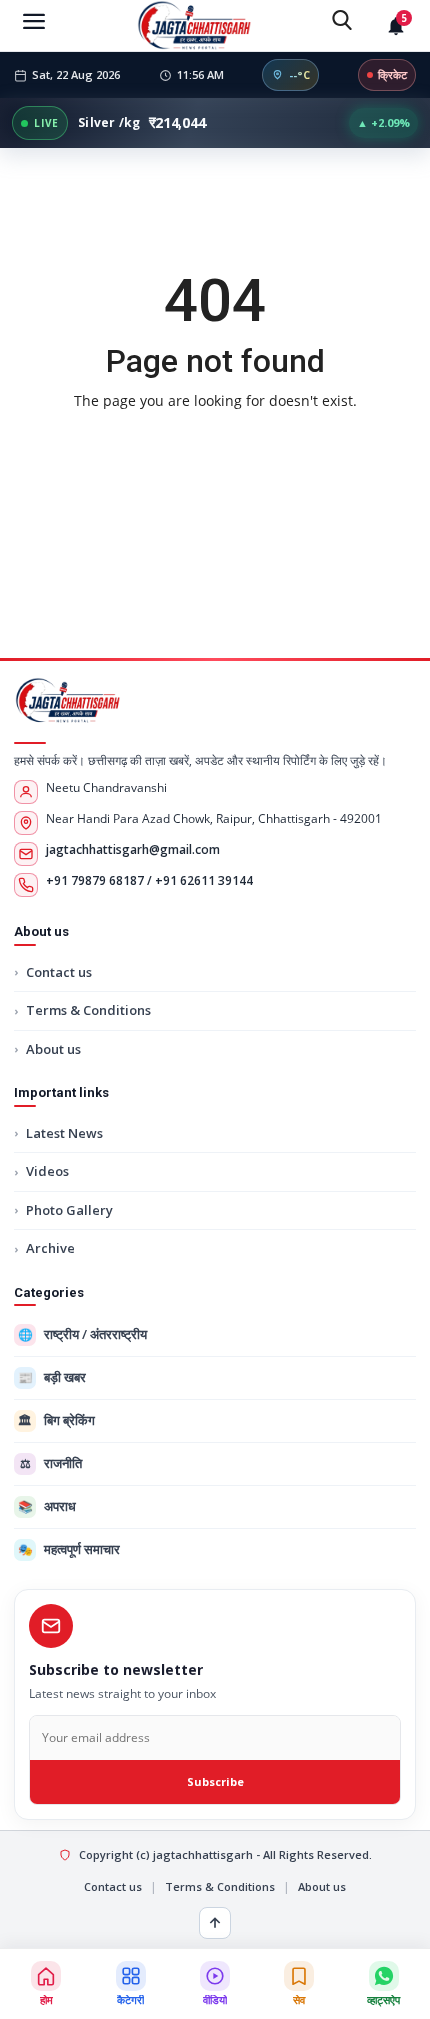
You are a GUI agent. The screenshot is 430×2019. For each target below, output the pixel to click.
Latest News (64, 1133)
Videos (47, 1171)
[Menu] (34, 20)
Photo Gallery (69, 1210)
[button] (130, 1984)
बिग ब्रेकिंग (56, 1420)
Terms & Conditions (88, 1010)
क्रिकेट (392, 74)
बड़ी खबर (52, 1377)
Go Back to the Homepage (215, 442)
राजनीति (51, 1463)
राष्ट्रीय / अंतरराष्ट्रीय (83, 1334)
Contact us (59, 972)
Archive (50, 1248)
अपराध (47, 1506)
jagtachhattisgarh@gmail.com (133, 849)
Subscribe (215, 1781)
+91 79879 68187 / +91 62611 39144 (149, 880)
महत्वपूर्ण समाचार (69, 1549)
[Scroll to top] (215, 1923)
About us (53, 1049)
